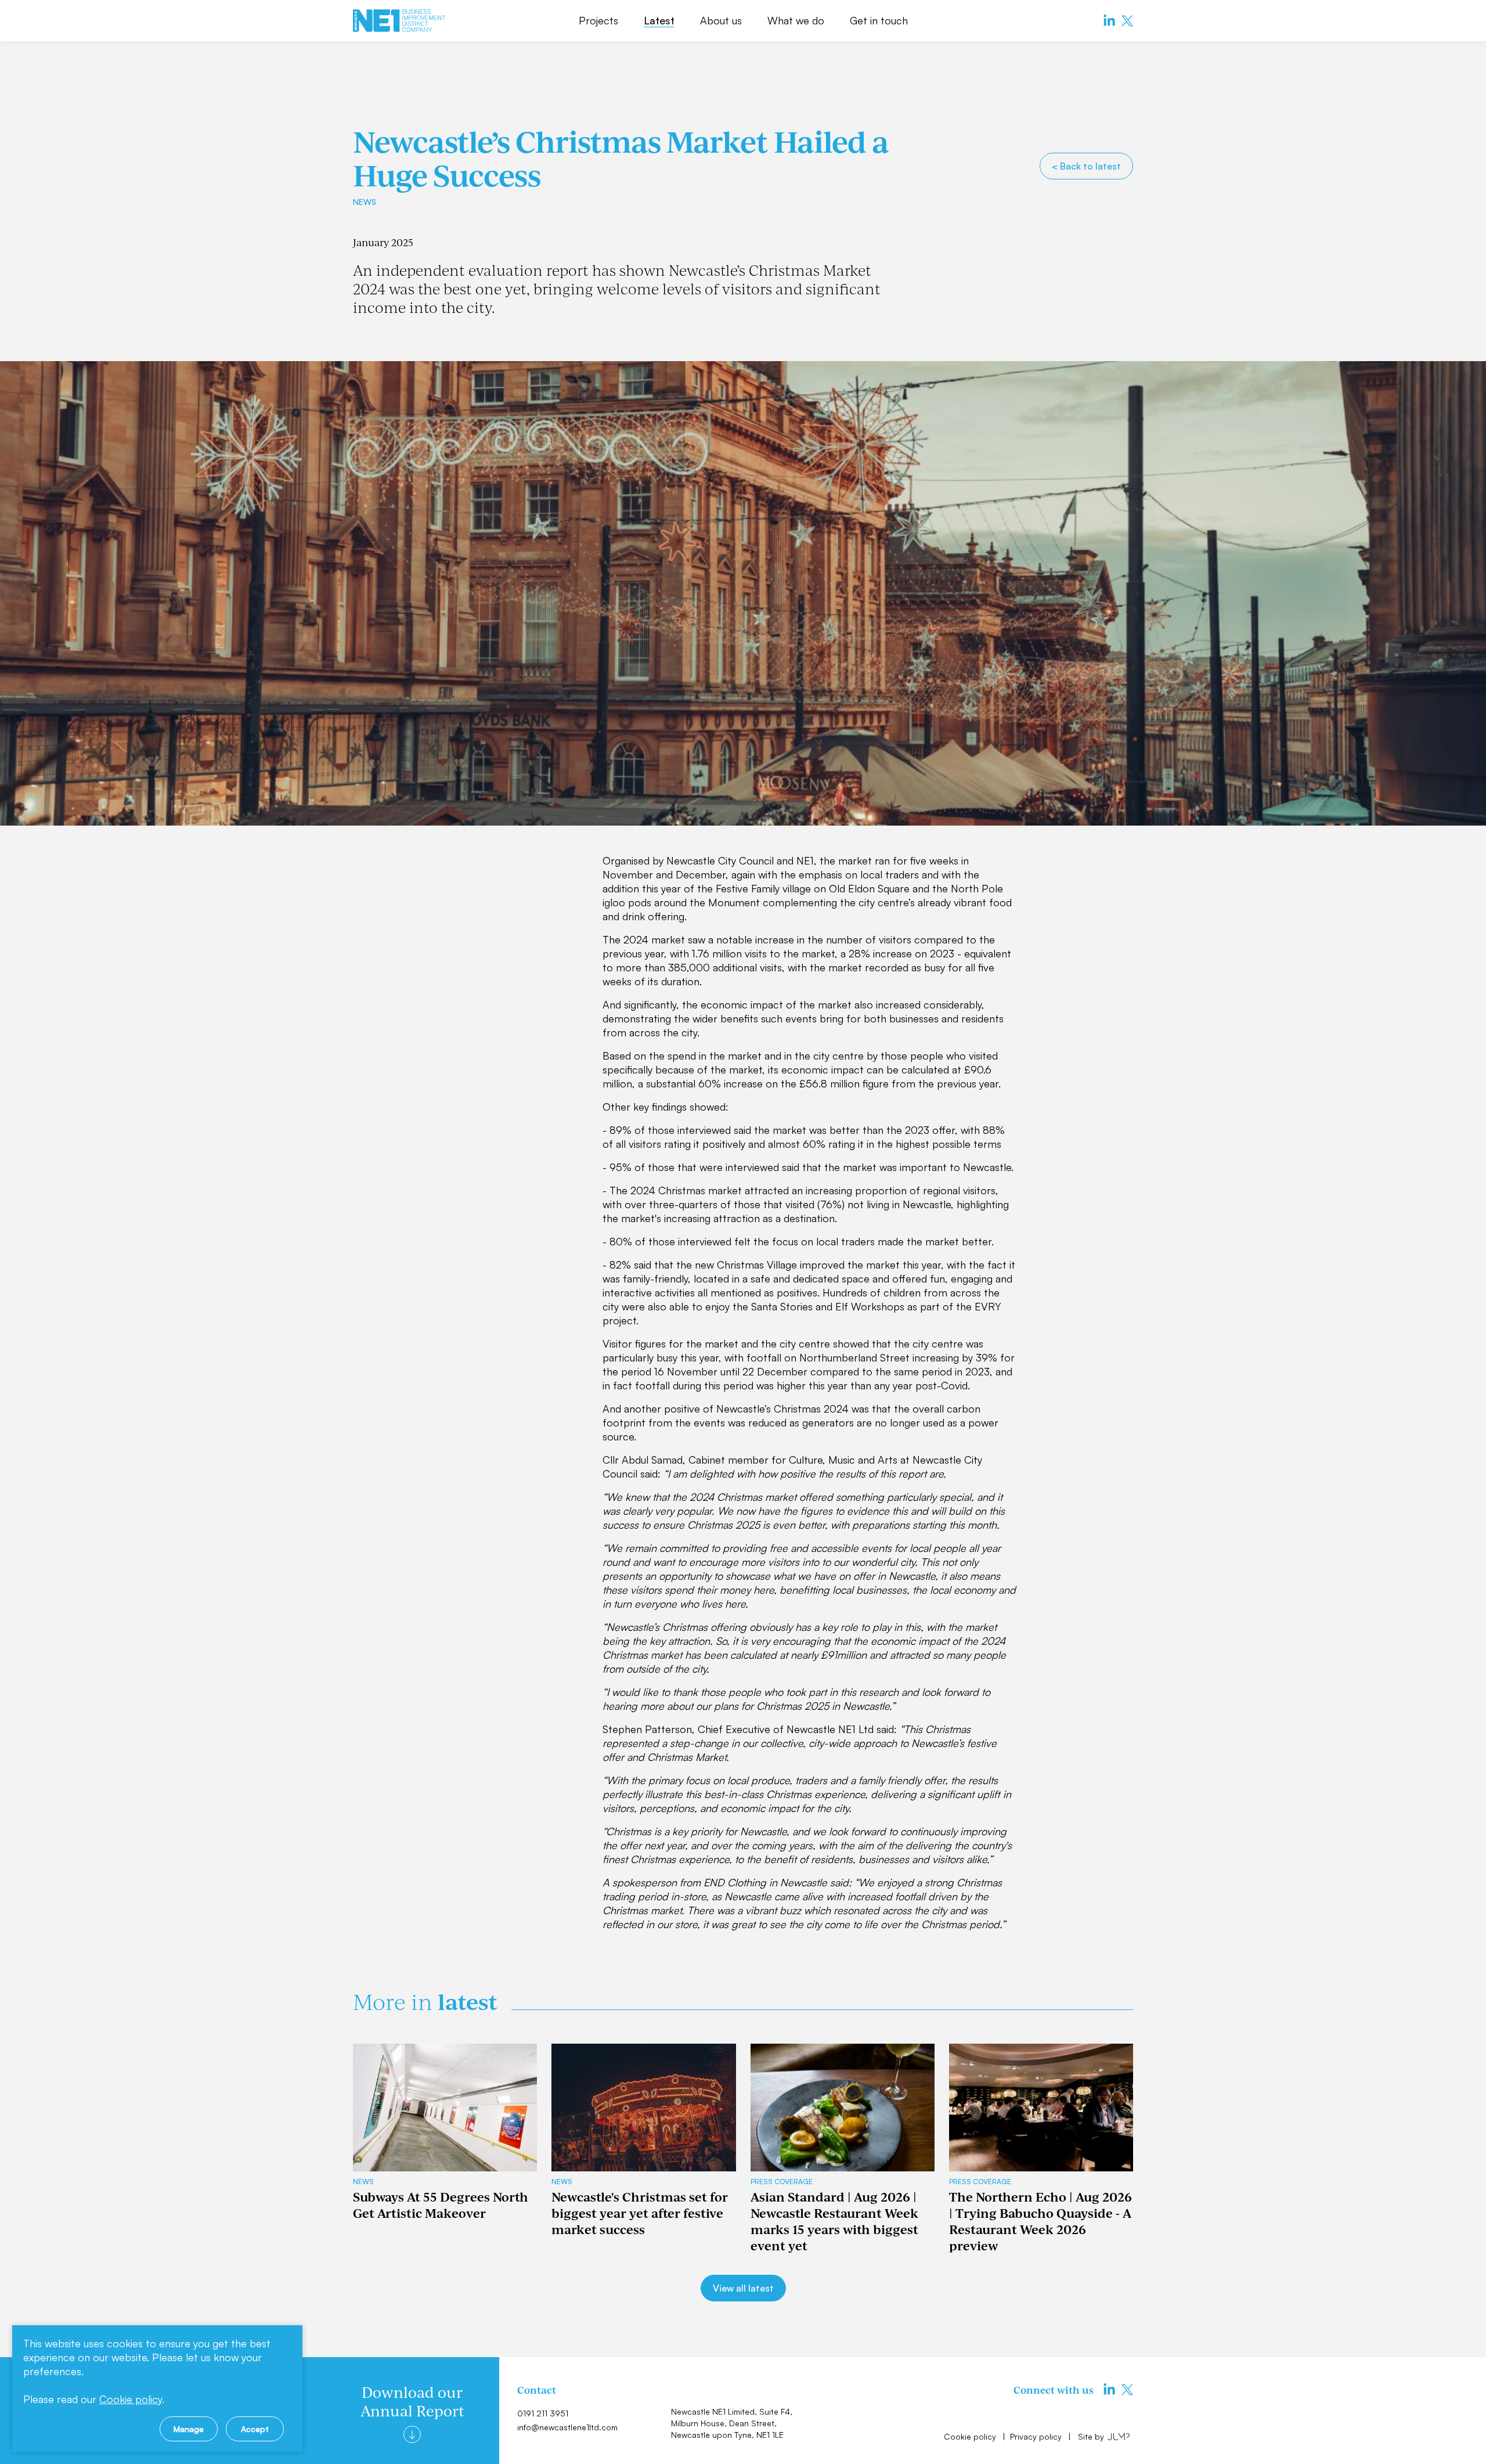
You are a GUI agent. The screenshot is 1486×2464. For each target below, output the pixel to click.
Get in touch (879, 20)
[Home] (399, 21)
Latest (659, 20)
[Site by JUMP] (1119, 2436)
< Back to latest (1086, 166)
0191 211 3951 (543, 2413)
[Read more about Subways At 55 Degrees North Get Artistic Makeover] (445, 2108)
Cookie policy (971, 2436)
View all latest (743, 2288)
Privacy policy (1037, 2436)
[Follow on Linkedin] (1109, 21)
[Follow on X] (1127, 21)
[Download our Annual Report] (412, 2434)
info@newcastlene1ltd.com (567, 2427)
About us (721, 20)
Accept (255, 2429)
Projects (598, 20)
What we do (796, 20)
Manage (189, 2429)
